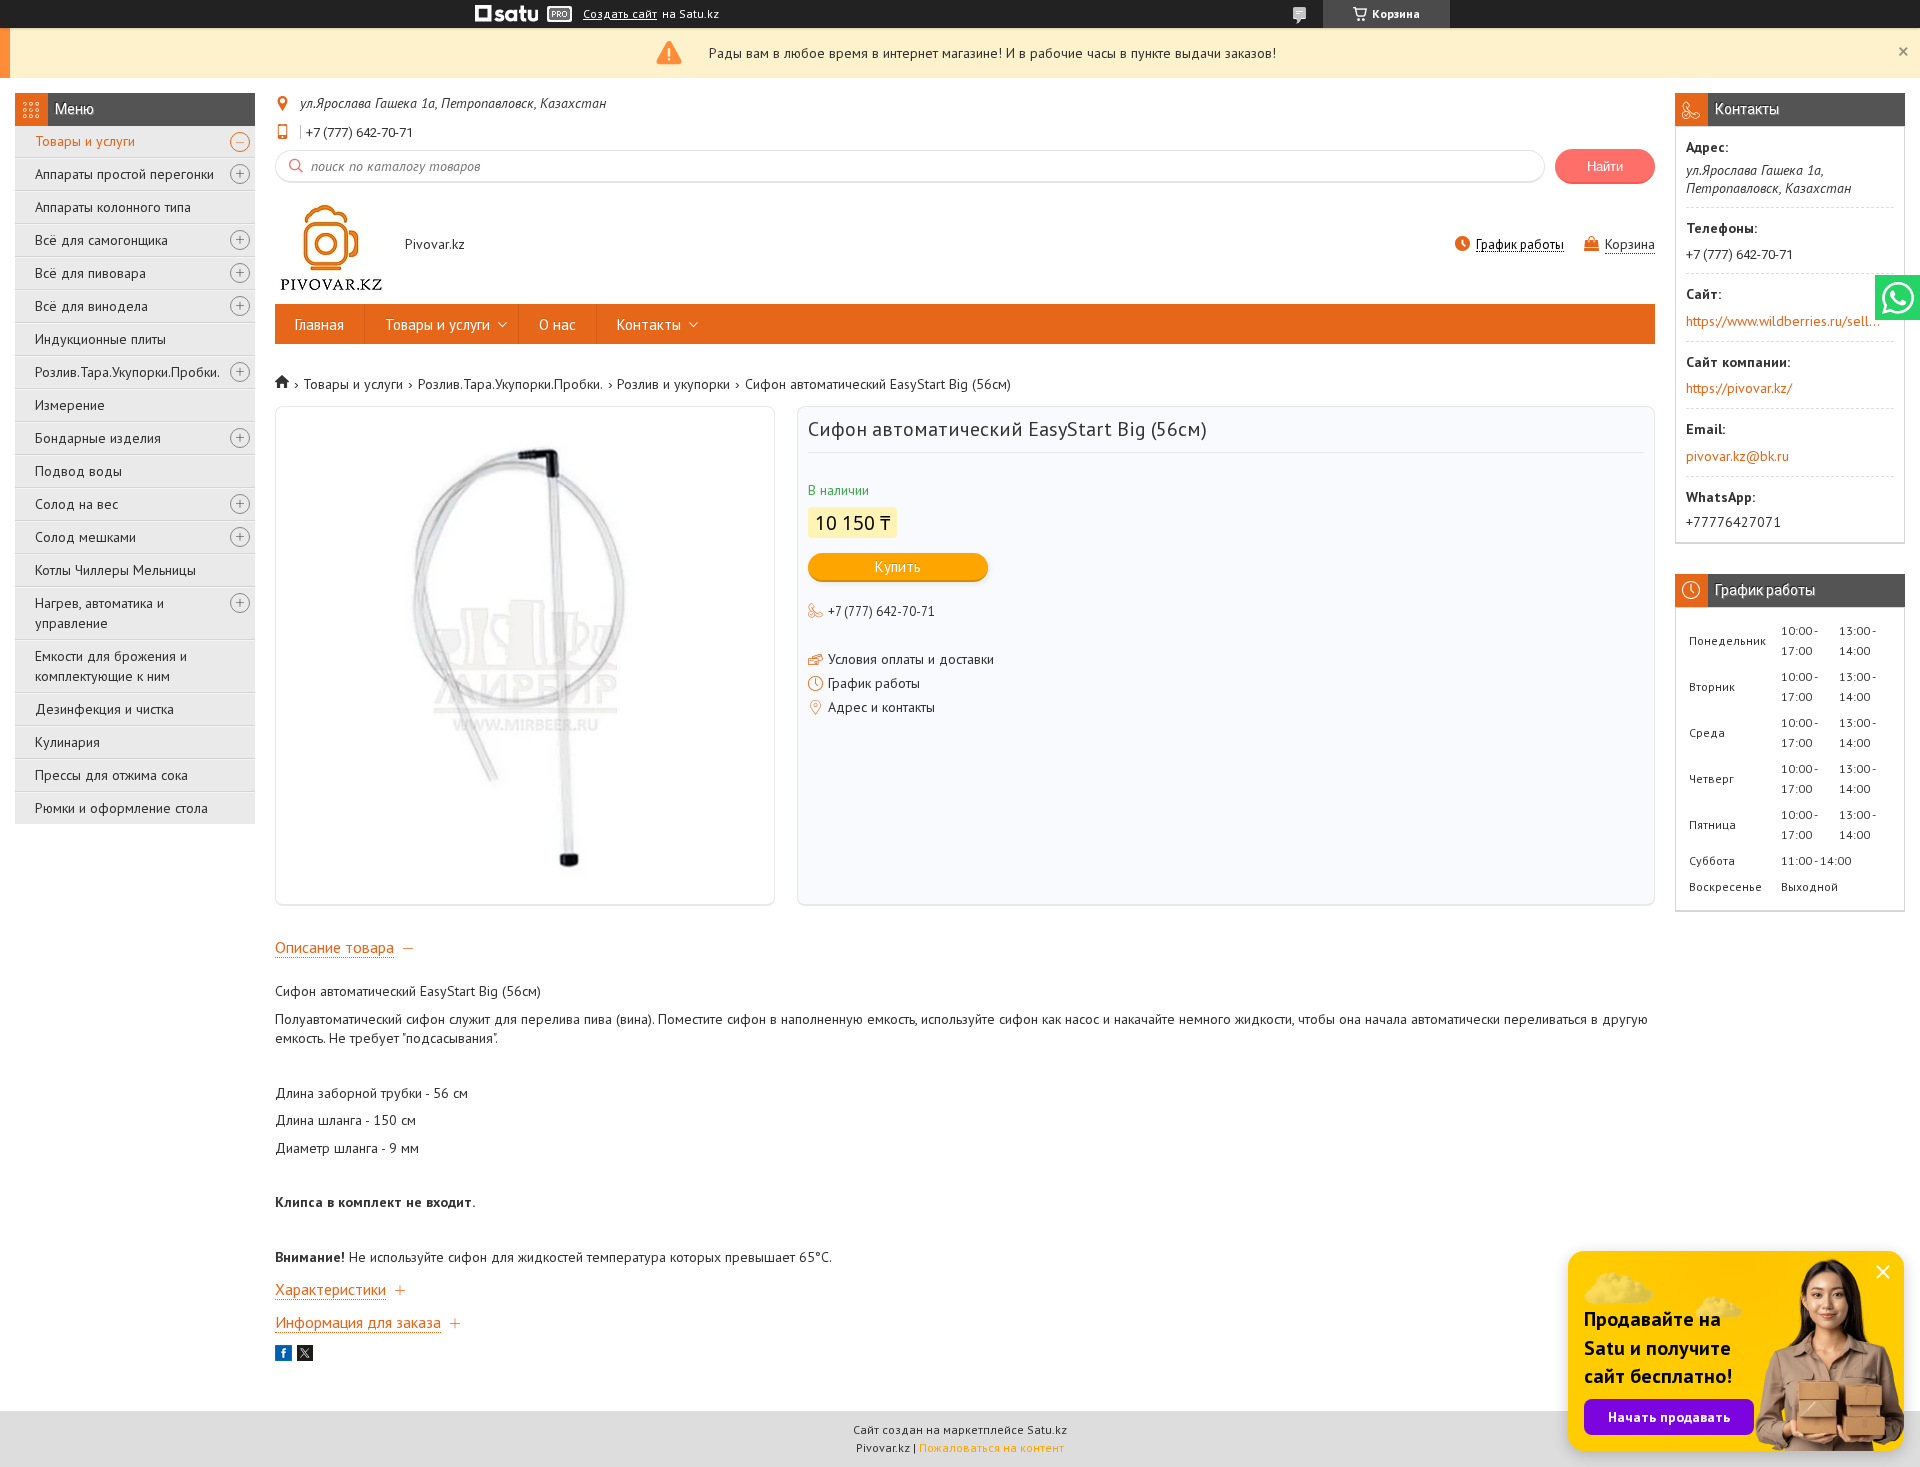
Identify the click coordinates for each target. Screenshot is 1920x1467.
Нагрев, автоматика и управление (99, 613)
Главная (319, 324)
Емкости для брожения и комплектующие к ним (111, 666)
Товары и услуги (85, 141)
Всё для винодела (91, 306)
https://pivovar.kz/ (1739, 388)
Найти (1605, 166)
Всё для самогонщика (101, 240)
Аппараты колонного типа (113, 207)
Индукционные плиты (100, 339)
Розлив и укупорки (673, 384)
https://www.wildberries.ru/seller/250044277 (1783, 321)
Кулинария (67, 742)
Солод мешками (85, 537)
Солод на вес (76, 504)
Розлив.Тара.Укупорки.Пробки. (127, 372)
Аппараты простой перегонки (124, 174)
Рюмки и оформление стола (121, 808)
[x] (305, 1356)
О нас (557, 324)
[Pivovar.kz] (330, 245)
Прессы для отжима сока (111, 775)
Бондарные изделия (98, 438)
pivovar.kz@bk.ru (1737, 456)
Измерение (70, 405)
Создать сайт (620, 14)
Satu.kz (1047, 1429)
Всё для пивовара (90, 273)
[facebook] (283, 1356)
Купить (898, 566)
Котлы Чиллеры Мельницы (115, 570)
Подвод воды (78, 471)
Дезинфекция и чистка (104, 709)
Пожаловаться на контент (991, 1447)
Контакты (649, 324)
